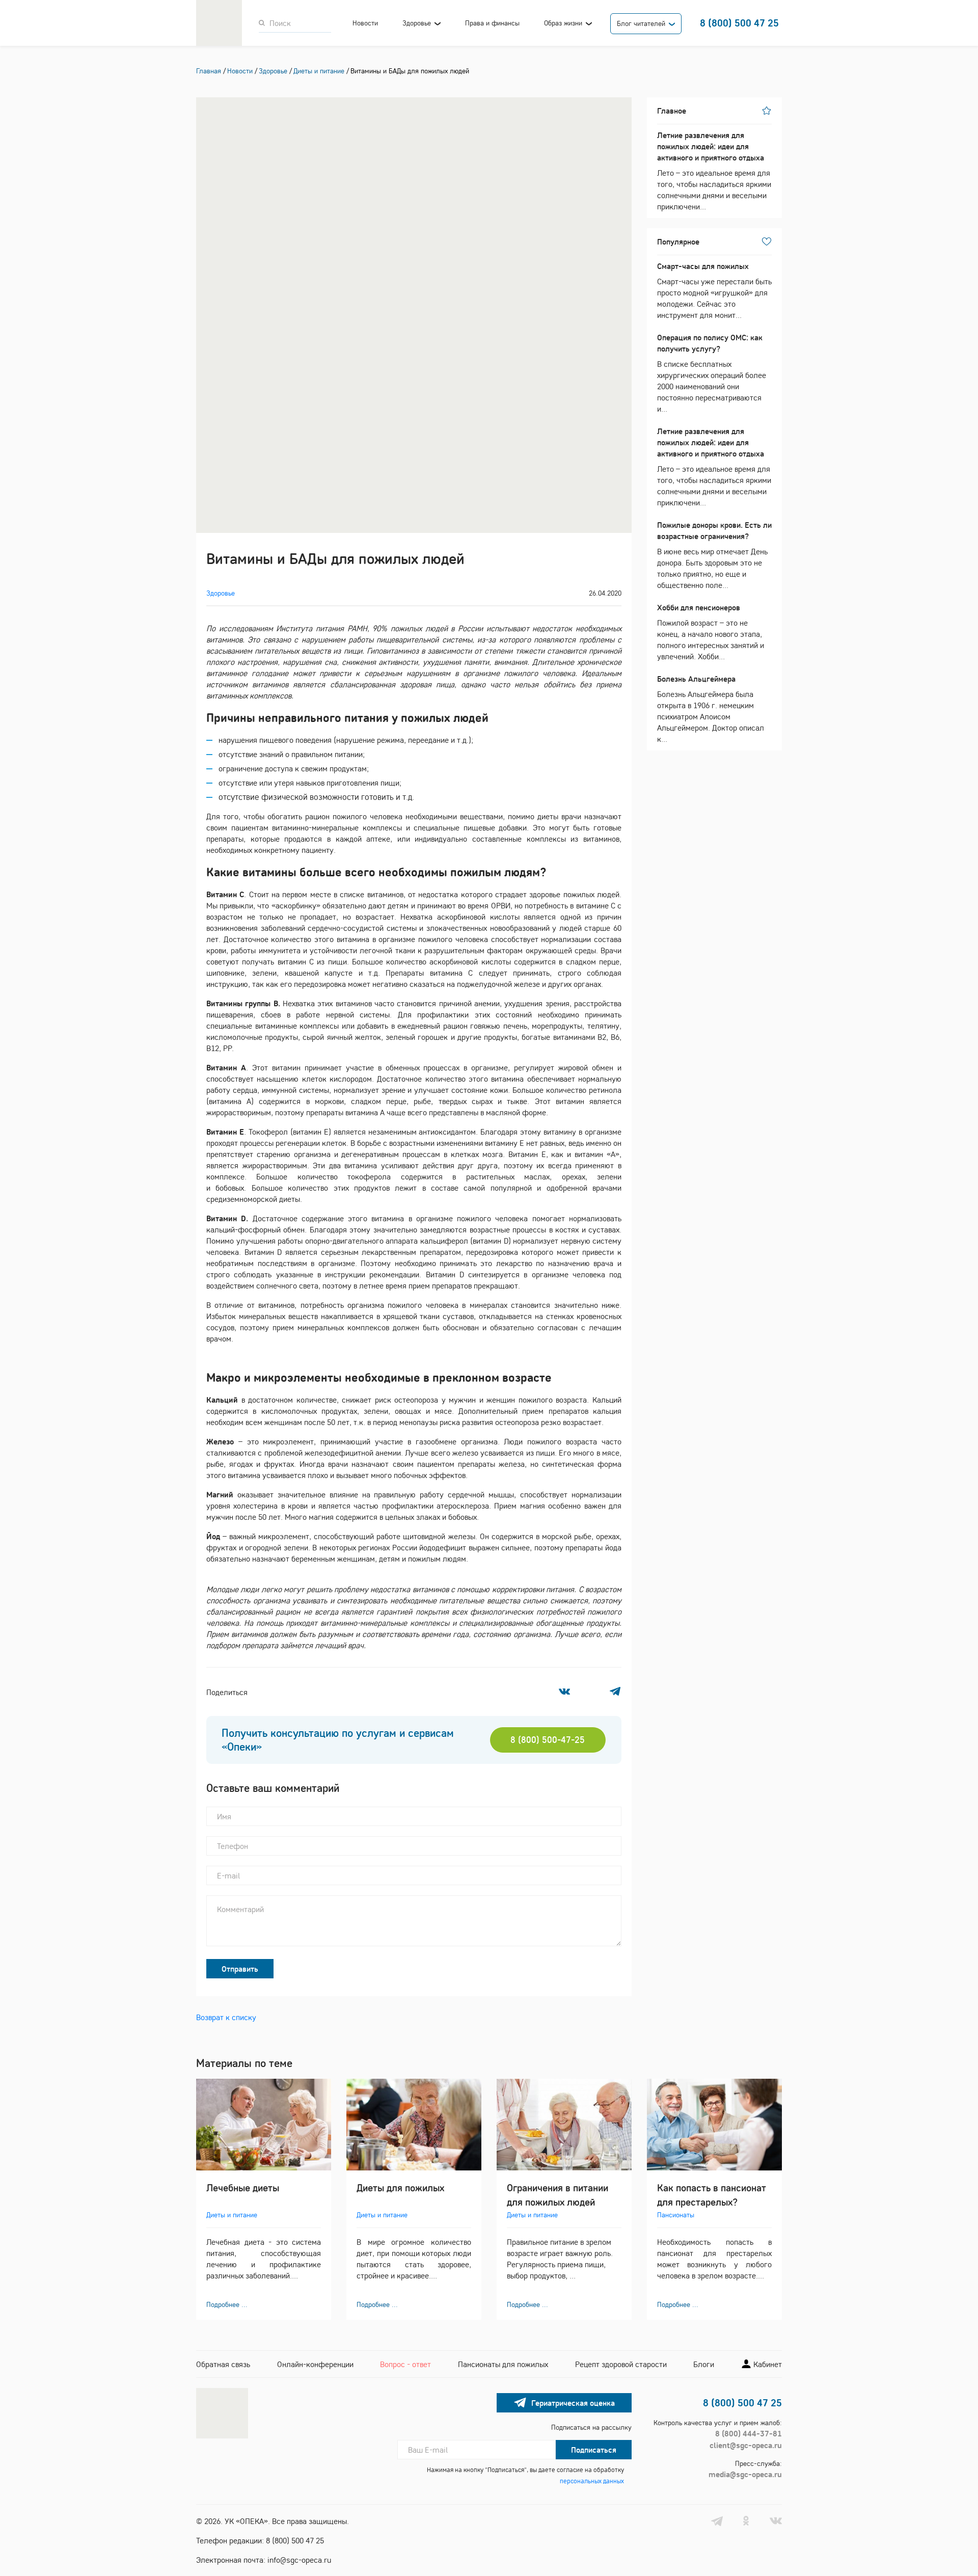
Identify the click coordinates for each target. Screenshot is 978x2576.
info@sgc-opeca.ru (299, 2560)
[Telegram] (615, 1692)
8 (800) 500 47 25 (739, 23)
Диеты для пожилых (400, 2188)
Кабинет (767, 2364)
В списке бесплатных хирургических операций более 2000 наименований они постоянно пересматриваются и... (712, 373)
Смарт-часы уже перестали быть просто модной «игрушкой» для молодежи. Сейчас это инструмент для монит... (714, 290)
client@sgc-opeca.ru (746, 2445)
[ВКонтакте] (564, 1692)
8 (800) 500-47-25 (548, 1740)
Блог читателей (641, 23)
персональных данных (592, 2481)
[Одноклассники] (590, 1692)
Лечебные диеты (243, 2188)
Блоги (704, 2364)
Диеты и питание (232, 2215)
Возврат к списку (226, 2017)
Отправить (240, 1969)
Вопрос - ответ (405, 2364)
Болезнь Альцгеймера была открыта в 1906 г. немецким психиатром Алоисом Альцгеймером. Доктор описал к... (711, 709)
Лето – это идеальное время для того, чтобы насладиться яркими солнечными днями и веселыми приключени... (714, 171)
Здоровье (417, 23)
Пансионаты (676, 2215)
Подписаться (594, 2450)
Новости (365, 23)
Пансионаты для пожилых (503, 2364)
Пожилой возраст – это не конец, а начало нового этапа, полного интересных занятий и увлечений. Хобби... (711, 632)
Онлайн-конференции (315, 2364)
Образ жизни (563, 23)
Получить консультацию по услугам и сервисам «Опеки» (338, 1740)
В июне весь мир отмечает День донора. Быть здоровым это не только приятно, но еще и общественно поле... (714, 555)
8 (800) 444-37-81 (749, 2433)
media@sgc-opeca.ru (745, 2474)
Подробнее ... (227, 2304)
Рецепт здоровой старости (621, 2364)
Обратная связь (223, 2364)
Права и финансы (492, 23)
